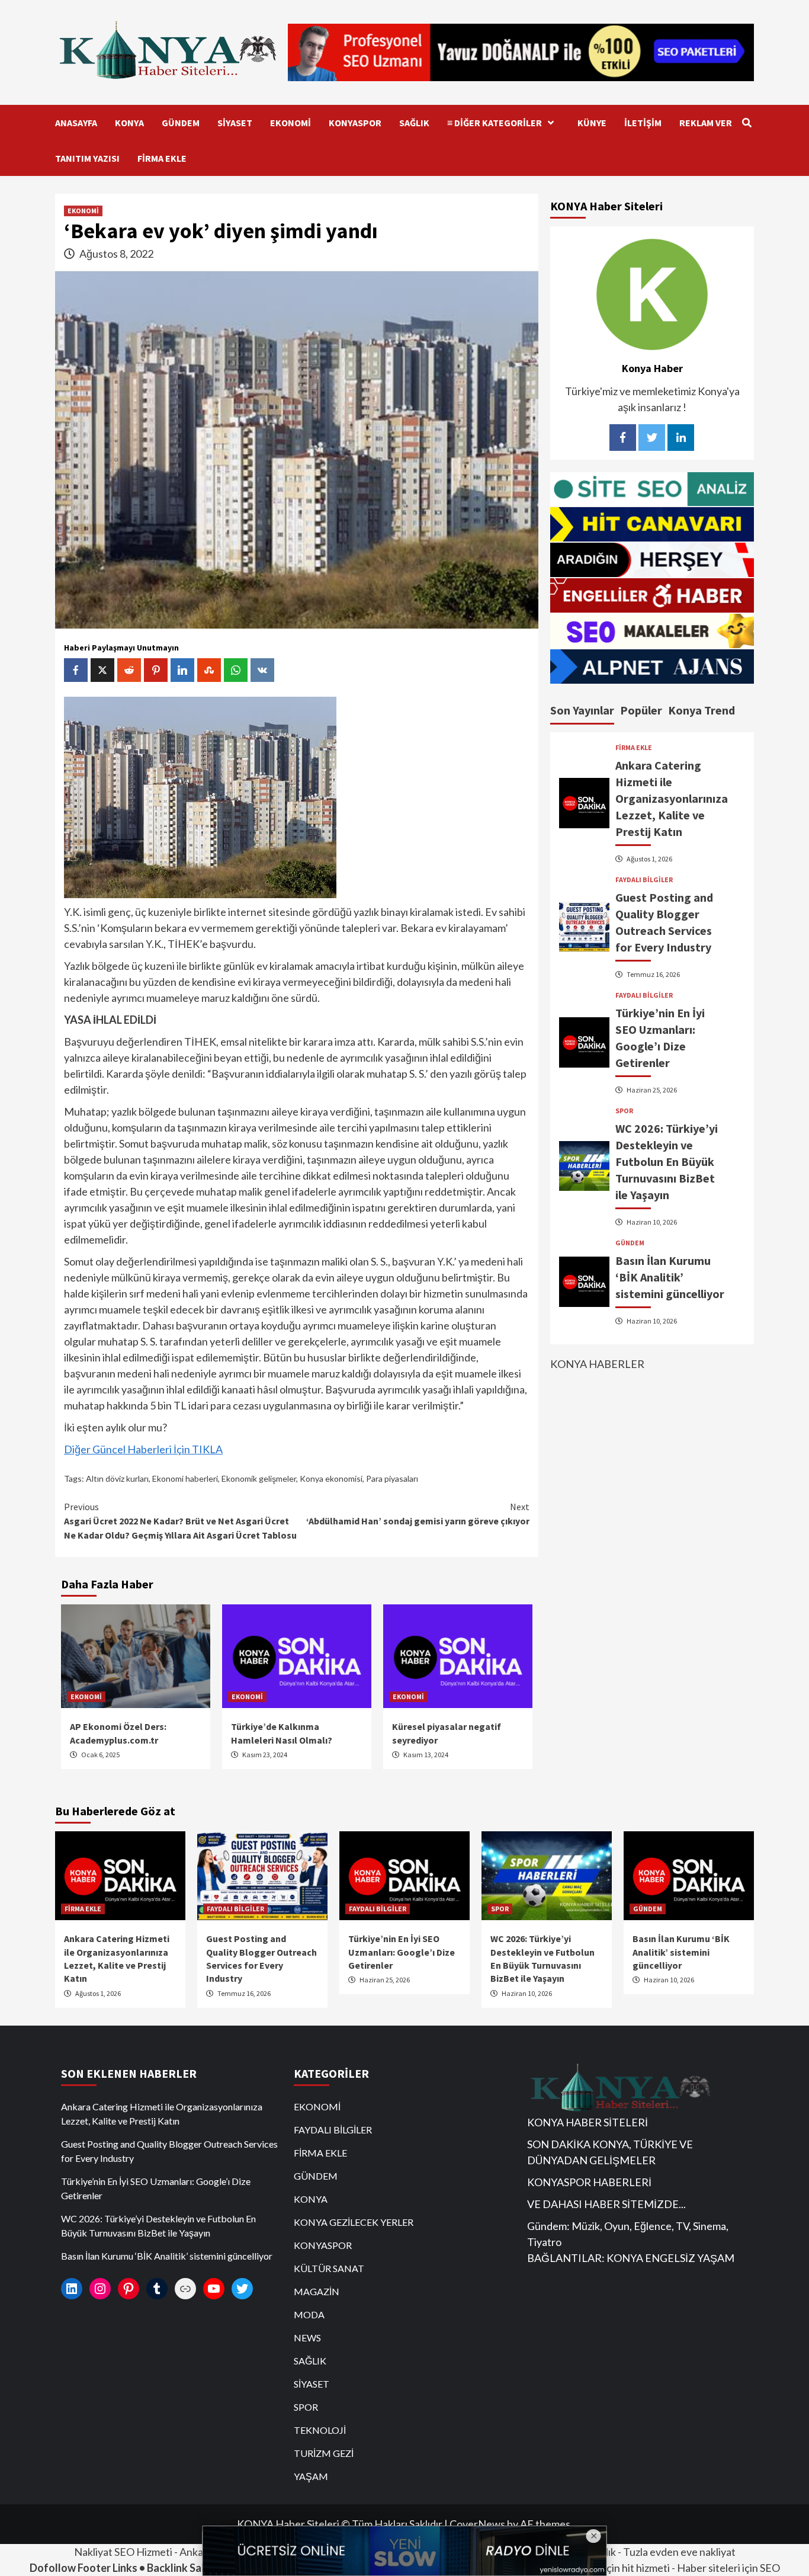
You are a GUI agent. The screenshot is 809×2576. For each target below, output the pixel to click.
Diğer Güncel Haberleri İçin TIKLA (143, 1449)
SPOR (624, 1111)
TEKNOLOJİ (320, 2430)
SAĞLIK (414, 123)
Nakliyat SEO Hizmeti (123, 2552)
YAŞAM (311, 2476)
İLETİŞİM (643, 123)
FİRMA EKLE (162, 158)
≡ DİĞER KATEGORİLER (495, 123)
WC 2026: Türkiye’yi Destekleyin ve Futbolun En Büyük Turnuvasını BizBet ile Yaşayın (667, 1162)
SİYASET (235, 123)
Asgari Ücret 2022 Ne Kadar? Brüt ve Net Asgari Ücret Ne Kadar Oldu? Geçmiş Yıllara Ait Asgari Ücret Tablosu (180, 1521)
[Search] (747, 123)
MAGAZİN (317, 2291)
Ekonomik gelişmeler (259, 1478)
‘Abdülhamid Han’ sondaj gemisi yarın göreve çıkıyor (418, 1514)
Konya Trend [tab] (702, 710)
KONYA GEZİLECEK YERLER (354, 2222)
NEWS (307, 2338)
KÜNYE (592, 123)
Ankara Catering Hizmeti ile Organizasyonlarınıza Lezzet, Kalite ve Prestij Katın (672, 798)
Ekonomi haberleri (185, 1478)
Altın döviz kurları (117, 1478)
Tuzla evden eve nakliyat (679, 2552)
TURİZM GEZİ (324, 2453)
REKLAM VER (706, 123)
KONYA (129, 123)
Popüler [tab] (641, 710)
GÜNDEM (181, 123)
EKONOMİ (290, 123)
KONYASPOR (355, 123)
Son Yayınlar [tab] (582, 710)
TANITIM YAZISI (87, 158)
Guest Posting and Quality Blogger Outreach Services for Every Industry (169, 2151)
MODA (309, 2314)
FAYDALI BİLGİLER (644, 880)
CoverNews (477, 2524)
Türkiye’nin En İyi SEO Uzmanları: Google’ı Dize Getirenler (402, 1952)
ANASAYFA (76, 123)
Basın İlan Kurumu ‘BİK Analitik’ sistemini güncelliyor (670, 1277)
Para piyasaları (392, 1478)
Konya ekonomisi (331, 1478)
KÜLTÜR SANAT (329, 2268)
